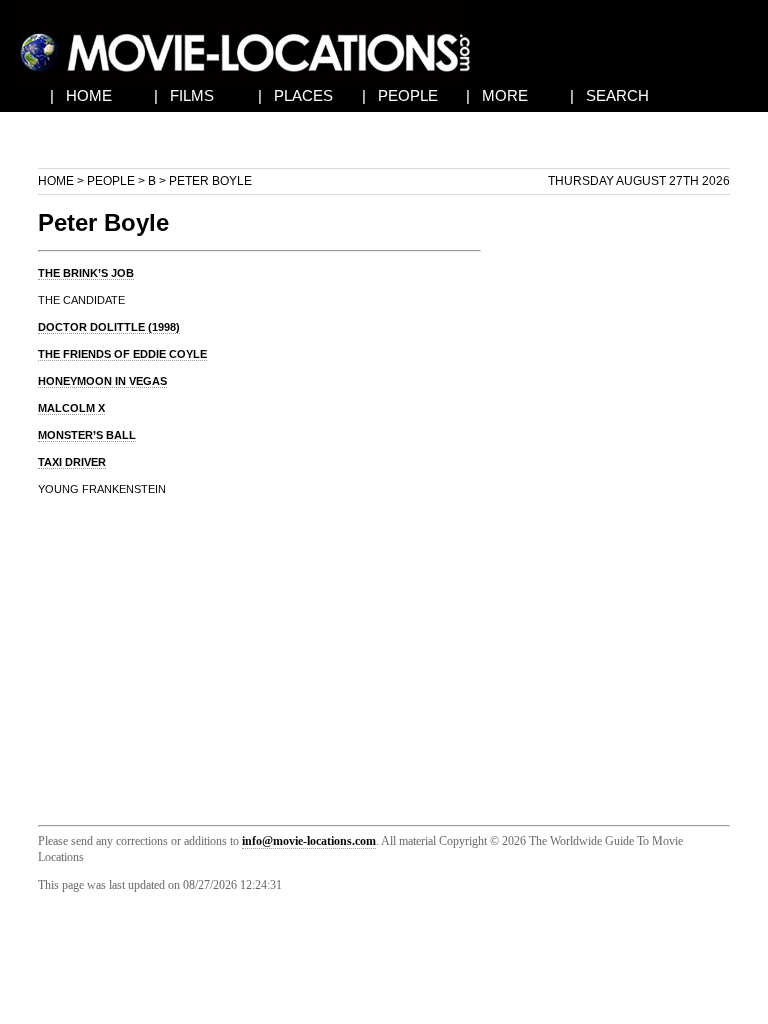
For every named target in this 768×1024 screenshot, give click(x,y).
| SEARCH (609, 95)
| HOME (81, 95)
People (111, 181)
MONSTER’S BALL (87, 435)
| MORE (497, 95)
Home (56, 181)
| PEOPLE (400, 95)
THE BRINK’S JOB (86, 273)
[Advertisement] (622, 500)
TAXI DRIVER (72, 462)
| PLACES (295, 95)
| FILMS (184, 95)
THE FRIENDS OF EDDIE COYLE (122, 354)
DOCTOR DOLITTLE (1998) (109, 327)
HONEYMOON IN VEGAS (102, 381)
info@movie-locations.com (309, 841)
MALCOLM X (71, 408)
